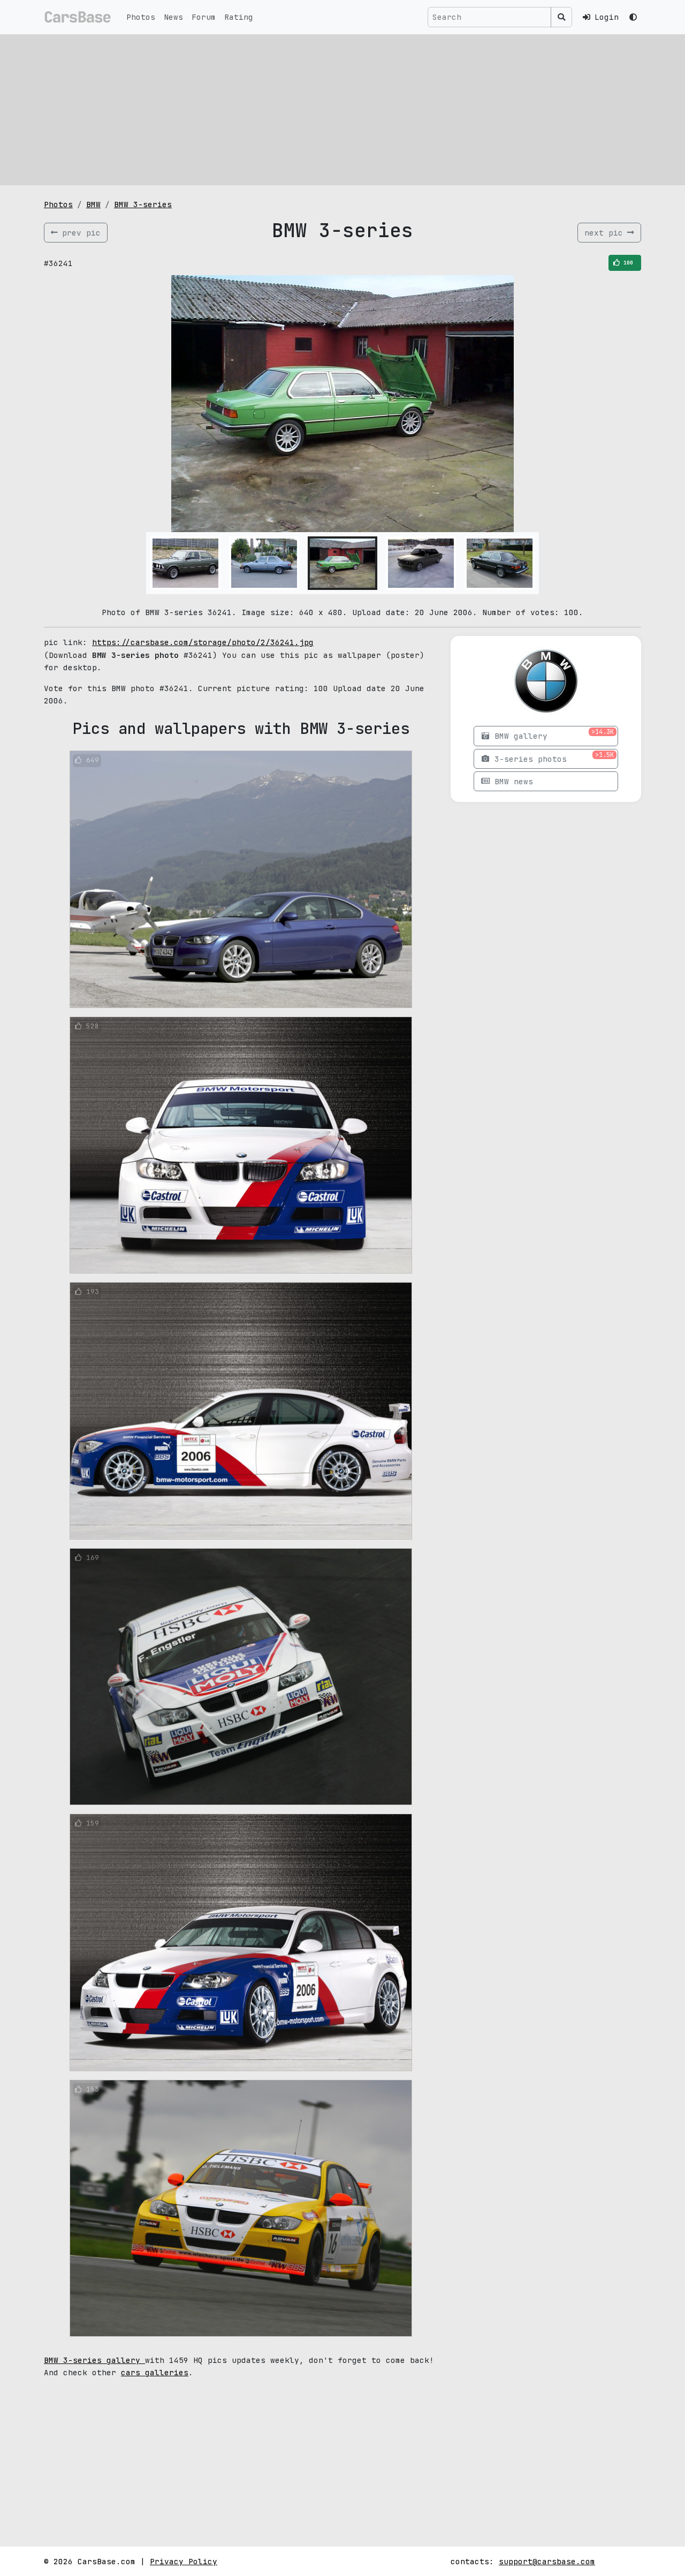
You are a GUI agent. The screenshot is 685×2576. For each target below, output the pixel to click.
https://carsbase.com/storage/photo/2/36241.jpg (203, 642)
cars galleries (155, 2372)
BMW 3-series (143, 204)
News (173, 17)
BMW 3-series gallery (94, 2360)
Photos (141, 17)
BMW (93, 204)
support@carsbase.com (547, 2561)
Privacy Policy (184, 2561)
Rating (239, 17)
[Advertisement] (342, 110)
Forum (204, 17)
